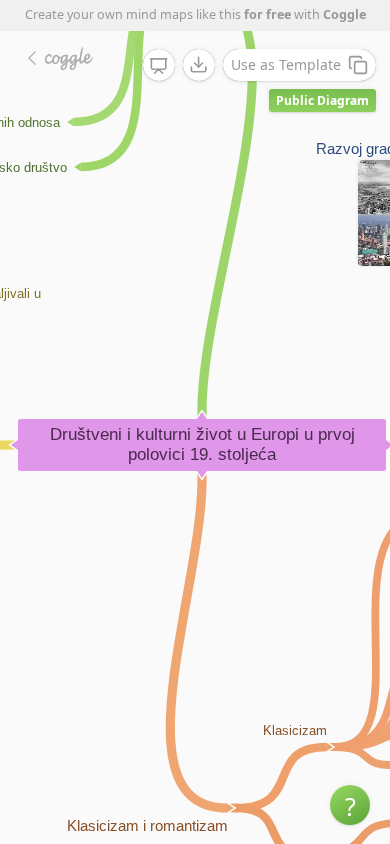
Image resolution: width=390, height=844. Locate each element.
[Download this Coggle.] (199, 65)
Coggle (344, 14)
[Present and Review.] (159, 66)
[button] (350, 805)
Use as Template (286, 64)
